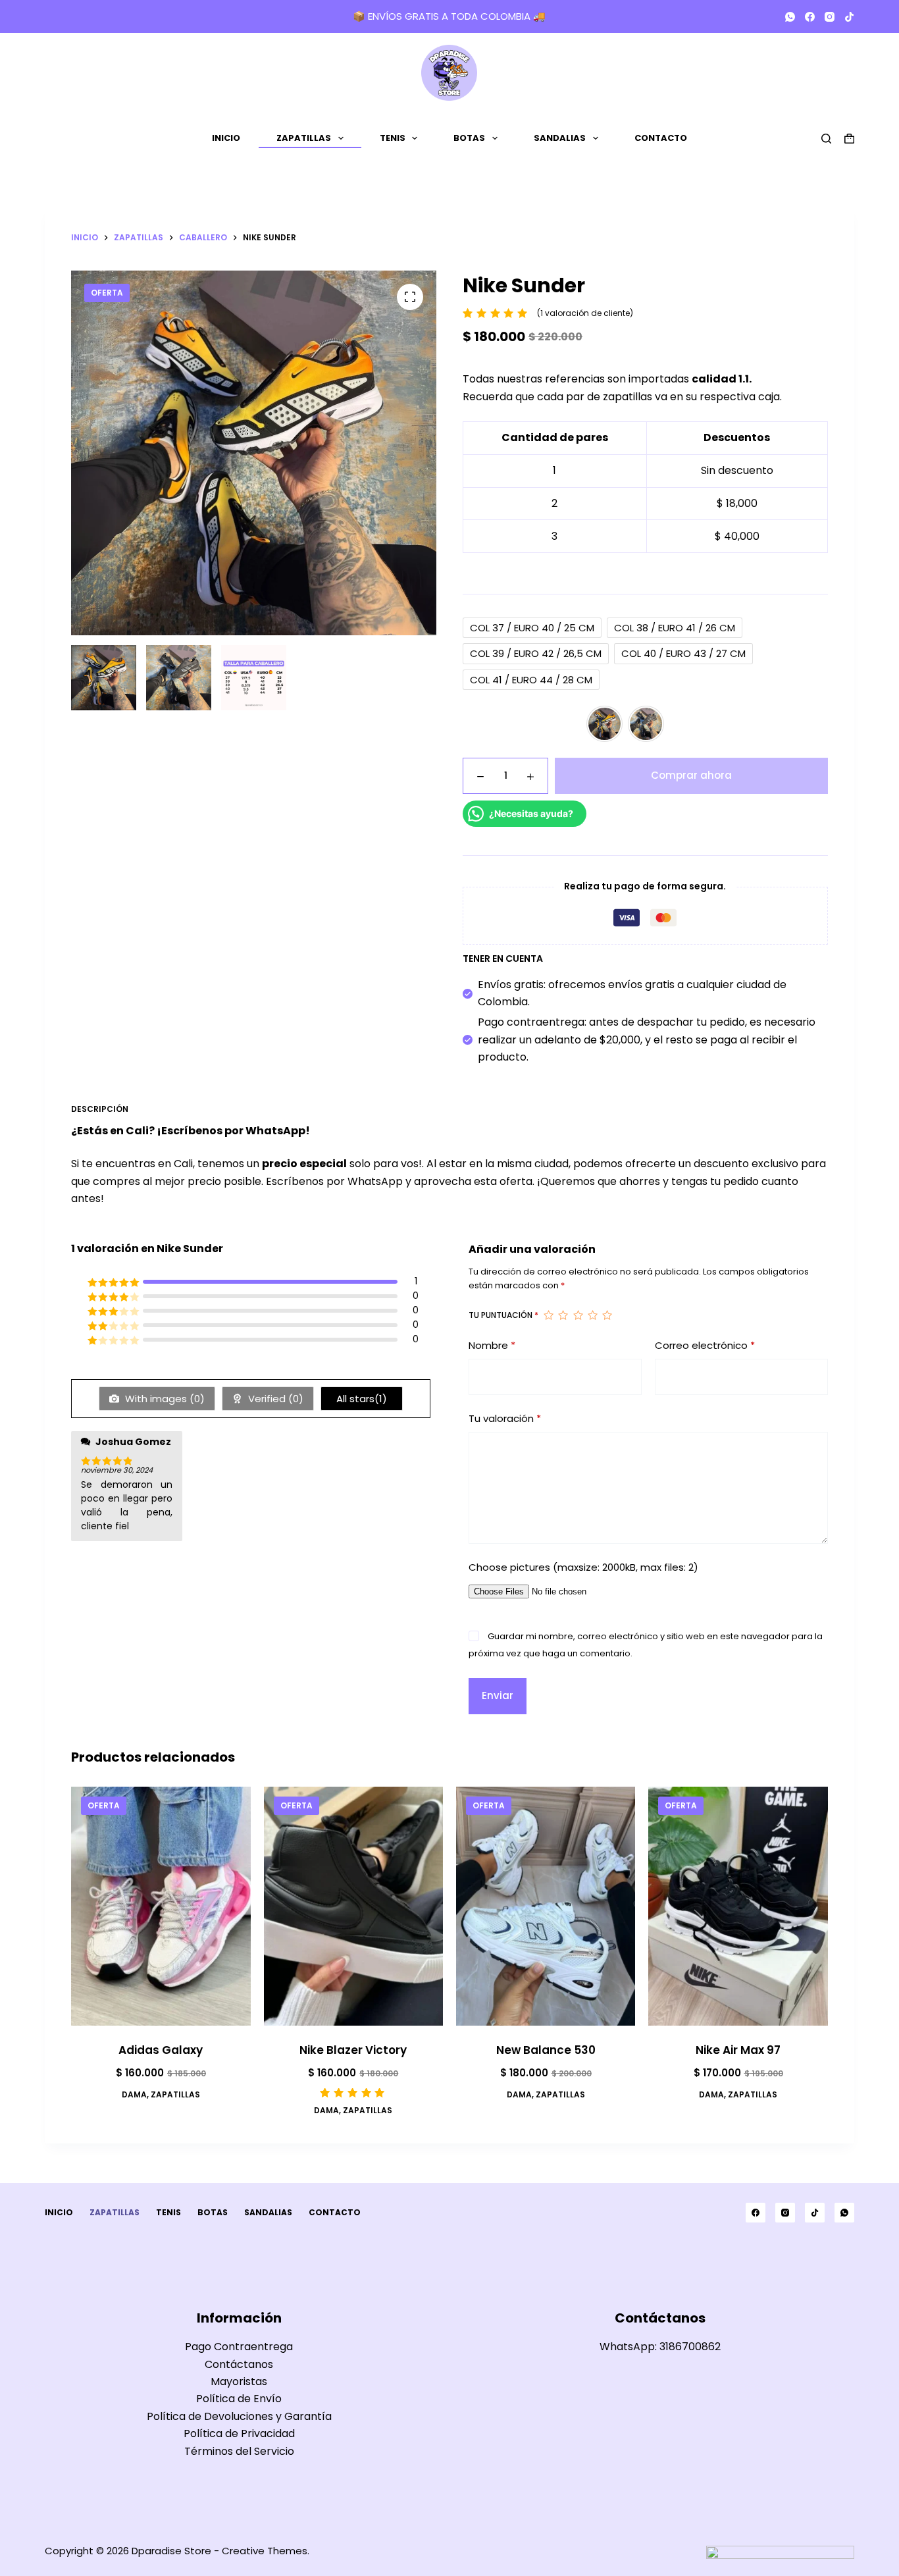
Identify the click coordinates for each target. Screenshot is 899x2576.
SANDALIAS (560, 138)
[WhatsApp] (790, 17)
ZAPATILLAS (304, 138)
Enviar (498, 1695)
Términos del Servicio (239, 2451)
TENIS (393, 138)
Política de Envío (239, 2399)
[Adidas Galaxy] (161, 1906)
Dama (134, 2094)
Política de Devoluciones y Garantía (239, 2416)
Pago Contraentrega (239, 2347)
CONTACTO (661, 138)
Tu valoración (505, 1418)
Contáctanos (239, 2364)
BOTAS (469, 138)
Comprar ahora (691, 775)
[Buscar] (826, 139)
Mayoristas (239, 2381)
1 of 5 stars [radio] (548, 1315)
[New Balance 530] (546, 1906)
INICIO (226, 138)
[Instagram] (830, 17)
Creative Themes (265, 2551)
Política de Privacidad (239, 2433)
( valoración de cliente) (585, 313)
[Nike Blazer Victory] (353, 1906)
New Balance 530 (546, 2050)
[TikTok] (849, 17)
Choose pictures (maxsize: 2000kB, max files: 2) (583, 1567)
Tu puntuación (503, 1315)
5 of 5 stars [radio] (607, 1315)
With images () (164, 1399)
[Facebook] (810, 17)
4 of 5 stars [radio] (592, 1315)
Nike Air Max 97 (738, 2050)
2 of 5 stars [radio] (563, 1315)
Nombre (492, 1345)
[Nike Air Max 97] (738, 1906)
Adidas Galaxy (161, 2050)
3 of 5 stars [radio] (578, 1315)
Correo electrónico (705, 1345)
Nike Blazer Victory (353, 2050)
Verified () (274, 1399)
